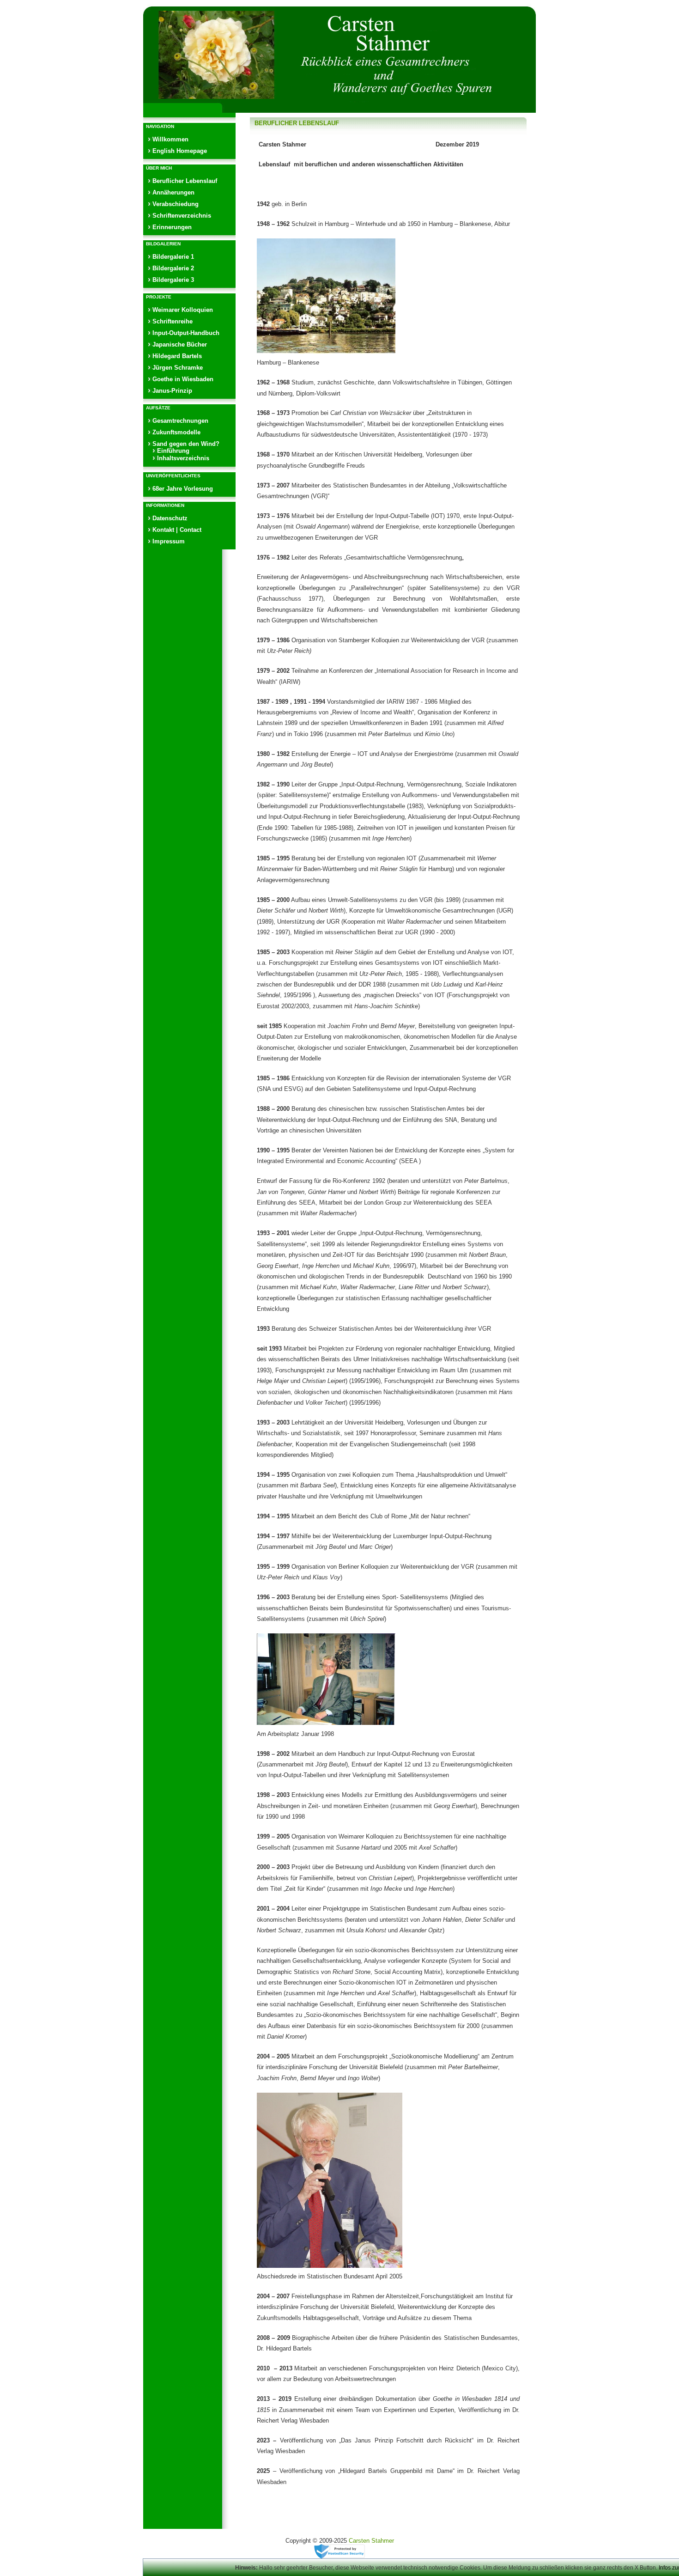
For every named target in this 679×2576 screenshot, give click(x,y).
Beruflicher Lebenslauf (185, 181)
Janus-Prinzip (172, 391)
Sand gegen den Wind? (186, 444)
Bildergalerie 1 (173, 257)
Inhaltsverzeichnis (183, 458)
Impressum (169, 541)
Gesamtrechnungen (180, 421)
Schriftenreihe (173, 321)
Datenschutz (170, 518)
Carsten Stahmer (371, 2541)
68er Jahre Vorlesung (183, 489)
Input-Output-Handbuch (186, 333)
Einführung (173, 451)
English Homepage (180, 151)
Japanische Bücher (180, 344)
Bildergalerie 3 (173, 280)
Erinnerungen (172, 227)
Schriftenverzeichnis (182, 216)
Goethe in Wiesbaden (183, 379)
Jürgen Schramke (178, 368)
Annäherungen (173, 192)
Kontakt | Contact (177, 530)
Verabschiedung (176, 204)
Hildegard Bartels (177, 356)
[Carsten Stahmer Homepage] (339, 56)
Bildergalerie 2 (173, 268)
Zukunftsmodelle (176, 432)
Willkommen (170, 139)
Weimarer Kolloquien (183, 310)
